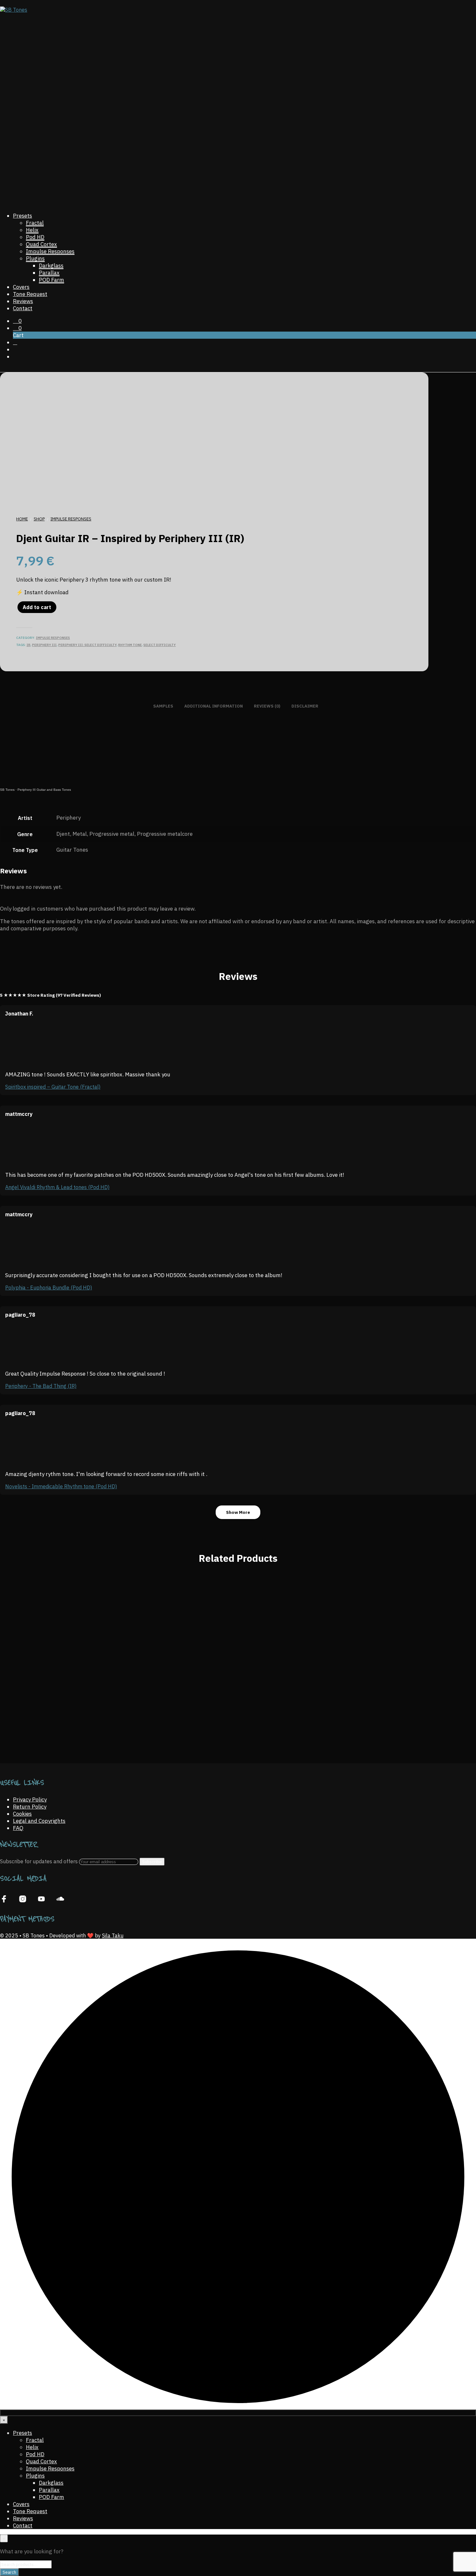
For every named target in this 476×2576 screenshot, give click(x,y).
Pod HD (35, 237)
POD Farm (51, 280)
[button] (17, 321)
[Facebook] (4, 1899)
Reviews (23, 301)
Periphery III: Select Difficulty (87, 645)
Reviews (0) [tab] (267, 706)
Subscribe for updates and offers (40, 1861)
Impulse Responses (50, 251)
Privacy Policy (30, 1799)
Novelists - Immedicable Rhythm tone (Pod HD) (61, 1486)
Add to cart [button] (24, 1727)
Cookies (22, 1814)
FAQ (18, 1828)
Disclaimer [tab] (305, 706)
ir (28, 645)
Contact (23, 308)
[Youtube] (41, 1899)
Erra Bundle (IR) (176, 1704)
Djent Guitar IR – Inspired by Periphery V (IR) (52, 1704)
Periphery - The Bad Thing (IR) (41, 1386)
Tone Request (30, 294)
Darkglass (51, 266)
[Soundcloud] (60, 1899)
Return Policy (30, 1807)
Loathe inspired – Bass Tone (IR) (422, 1704)
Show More (238, 1512)
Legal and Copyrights (39, 1821)
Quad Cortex (41, 244)
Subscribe (152, 1862)
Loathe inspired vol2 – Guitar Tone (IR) (299, 1704)
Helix (32, 230)
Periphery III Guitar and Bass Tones (44, 790)
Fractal (35, 223)
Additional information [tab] (214, 706)
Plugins (35, 258)
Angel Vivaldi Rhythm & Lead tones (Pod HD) (57, 1187)
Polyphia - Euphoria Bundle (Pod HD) (49, 1288)
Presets (23, 216)
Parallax (49, 273)
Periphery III (44, 645)
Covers (21, 287)
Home (22, 519)
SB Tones (7, 790)
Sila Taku (113, 1935)
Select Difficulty (160, 645)
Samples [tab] (163, 706)
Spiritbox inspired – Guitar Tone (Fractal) (53, 1087)
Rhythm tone (130, 645)
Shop (39, 519)
